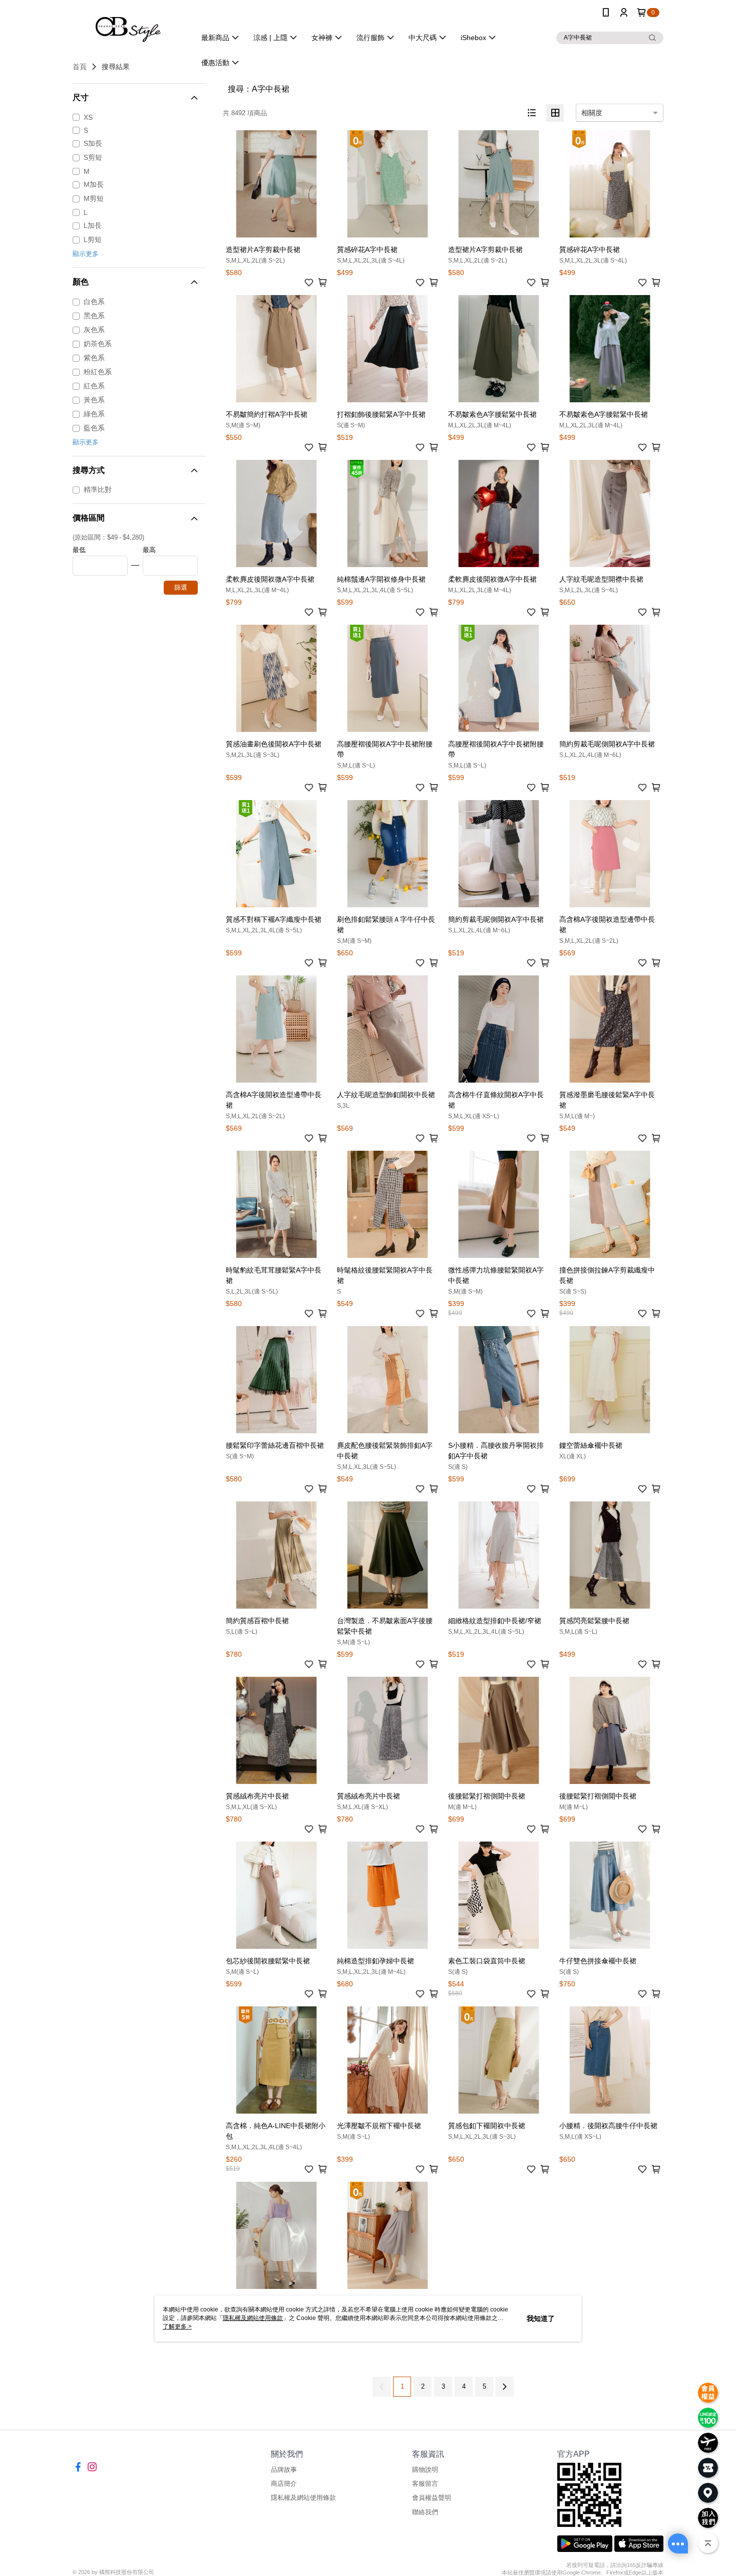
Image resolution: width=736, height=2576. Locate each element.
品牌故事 (284, 2470)
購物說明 (425, 2470)
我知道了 (541, 2319)
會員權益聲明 (432, 2498)
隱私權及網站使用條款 (303, 2498)
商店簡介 (284, 2484)
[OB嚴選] (128, 26)
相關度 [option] (592, 113)
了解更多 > (177, 2327)
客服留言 (425, 2484)
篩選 (181, 587)
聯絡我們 (425, 2512)
